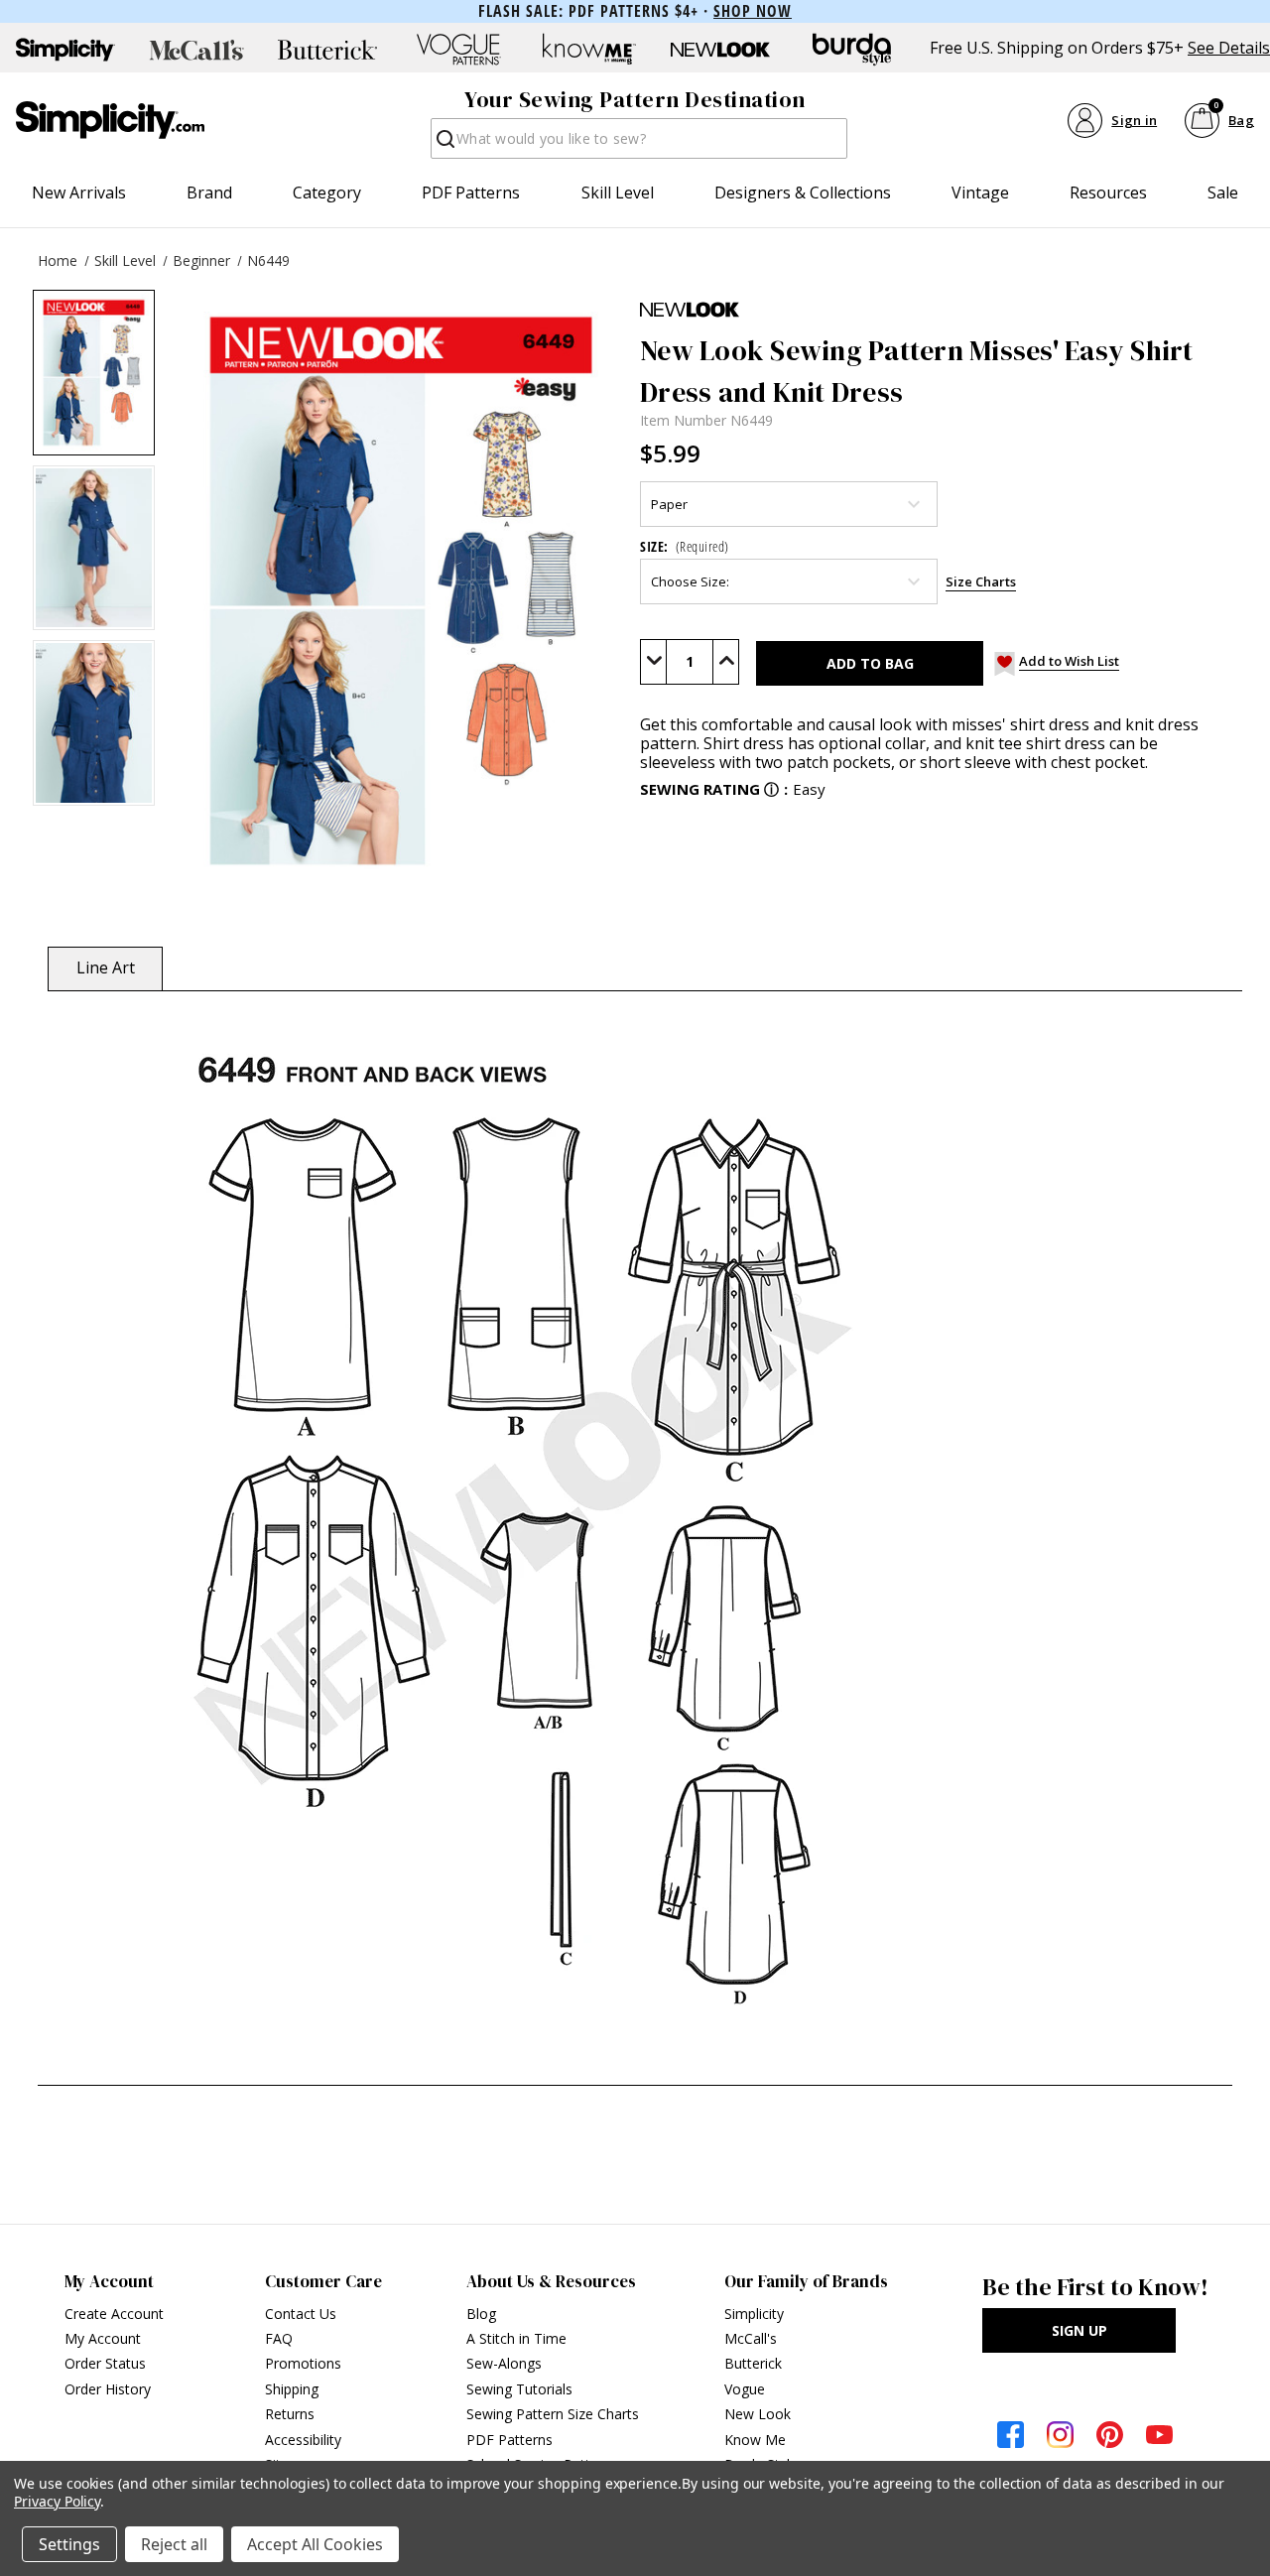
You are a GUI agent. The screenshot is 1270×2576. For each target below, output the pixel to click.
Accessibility (303, 2440)
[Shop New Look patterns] (720, 50)
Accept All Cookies (315, 2544)
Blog (481, 2314)
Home (58, 260)
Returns (290, 2414)
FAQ (279, 2338)
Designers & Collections (803, 193)
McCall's (751, 2338)
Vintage (980, 193)
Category (327, 193)
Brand (209, 193)
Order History (108, 2389)
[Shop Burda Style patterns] (851, 50)
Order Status (105, 2363)
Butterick (753, 2363)
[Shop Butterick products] (327, 50)
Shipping (292, 2389)
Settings (69, 2544)
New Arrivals (79, 193)
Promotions (303, 2363)
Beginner (201, 260)
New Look (758, 2414)
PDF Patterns (471, 193)
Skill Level (618, 193)
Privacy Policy (57, 2501)
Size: (685, 546)
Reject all (174, 2544)
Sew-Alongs (504, 2363)
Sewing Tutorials (519, 2389)
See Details (1229, 48)
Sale (1223, 193)
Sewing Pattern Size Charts (553, 2414)
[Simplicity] (110, 120)
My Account (103, 2338)
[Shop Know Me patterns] (589, 50)
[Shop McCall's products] (196, 50)
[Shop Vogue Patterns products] (458, 50)
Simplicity (754, 2314)
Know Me (755, 2440)
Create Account (114, 2314)
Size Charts (981, 581)
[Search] (444, 144)
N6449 (268, 260)
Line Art (106, 967)
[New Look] (939, 310)
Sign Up (1079, 2330)
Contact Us (301, 2314)
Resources (1108, 193)
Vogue (745, 2389)
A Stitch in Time (516, 2338)
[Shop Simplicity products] (65, 50)
